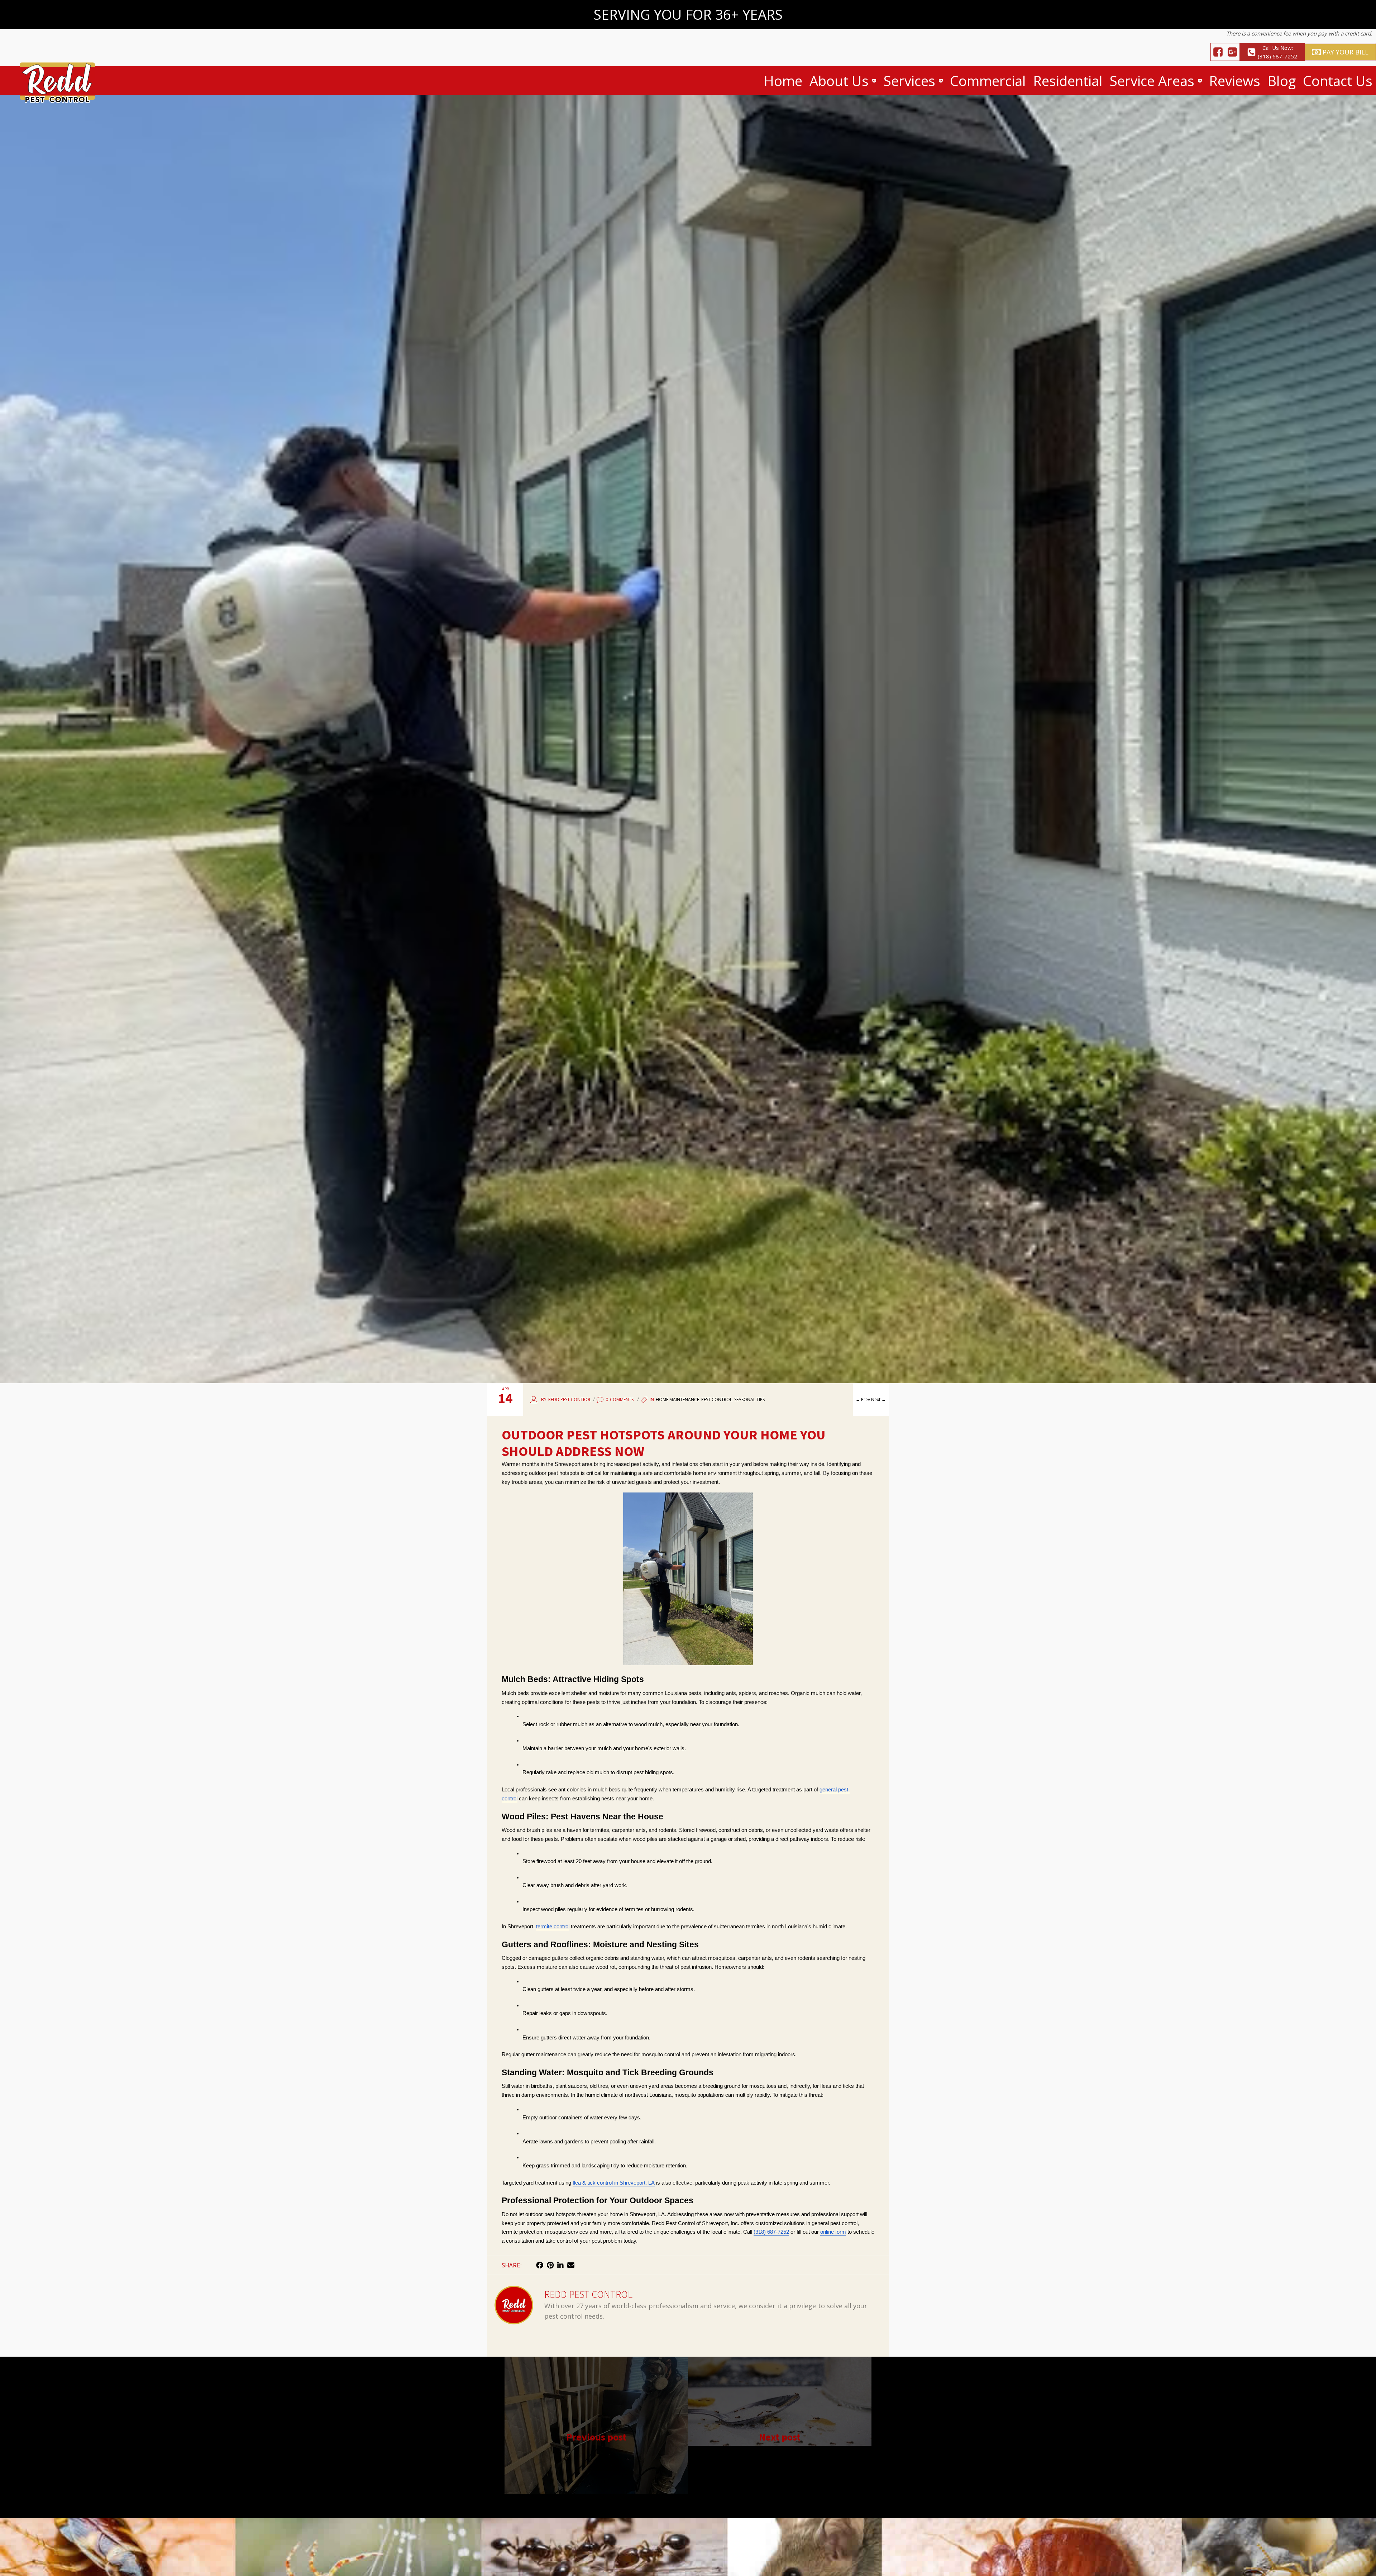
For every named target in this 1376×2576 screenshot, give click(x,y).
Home (783, 81)
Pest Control (717, 1399)
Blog (1282, 81)
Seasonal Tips (749, 1399)
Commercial (988, 81)
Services (909, 81)
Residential (1068, 81)
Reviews (1235, 81)
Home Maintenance (677, 1399)
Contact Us (1338, 81)
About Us (839, 81)
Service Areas (1152, 81)
